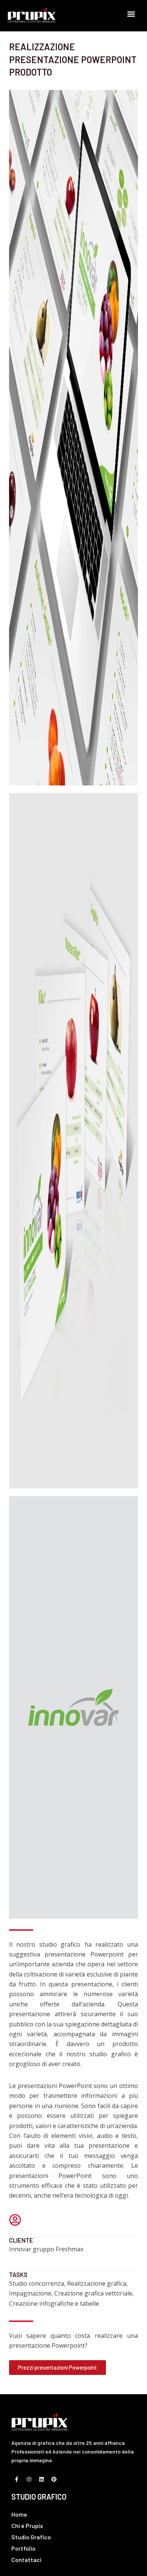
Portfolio (23, 2548)
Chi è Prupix (27, 2526)
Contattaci (26, 2560)
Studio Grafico (31, 2537)
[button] (131, 14)
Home (19, 2514)
